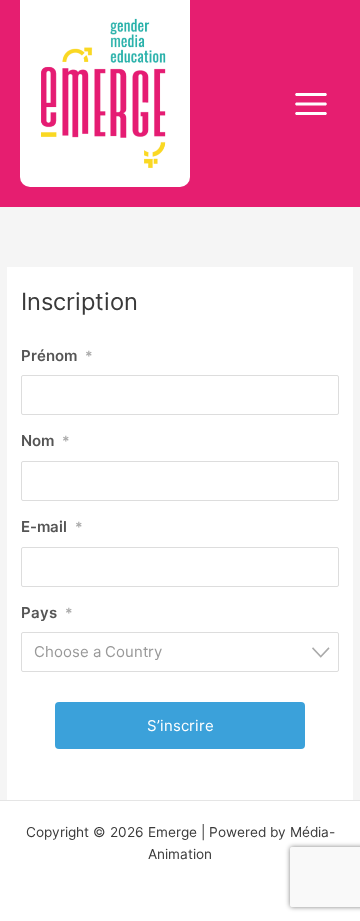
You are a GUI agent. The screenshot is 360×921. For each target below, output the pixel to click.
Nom (45, 440)
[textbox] (186, 651)
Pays (47, 612)
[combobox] (180, 652)
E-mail (52, 526)
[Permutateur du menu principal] (311, 103)
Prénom (57, 355)
